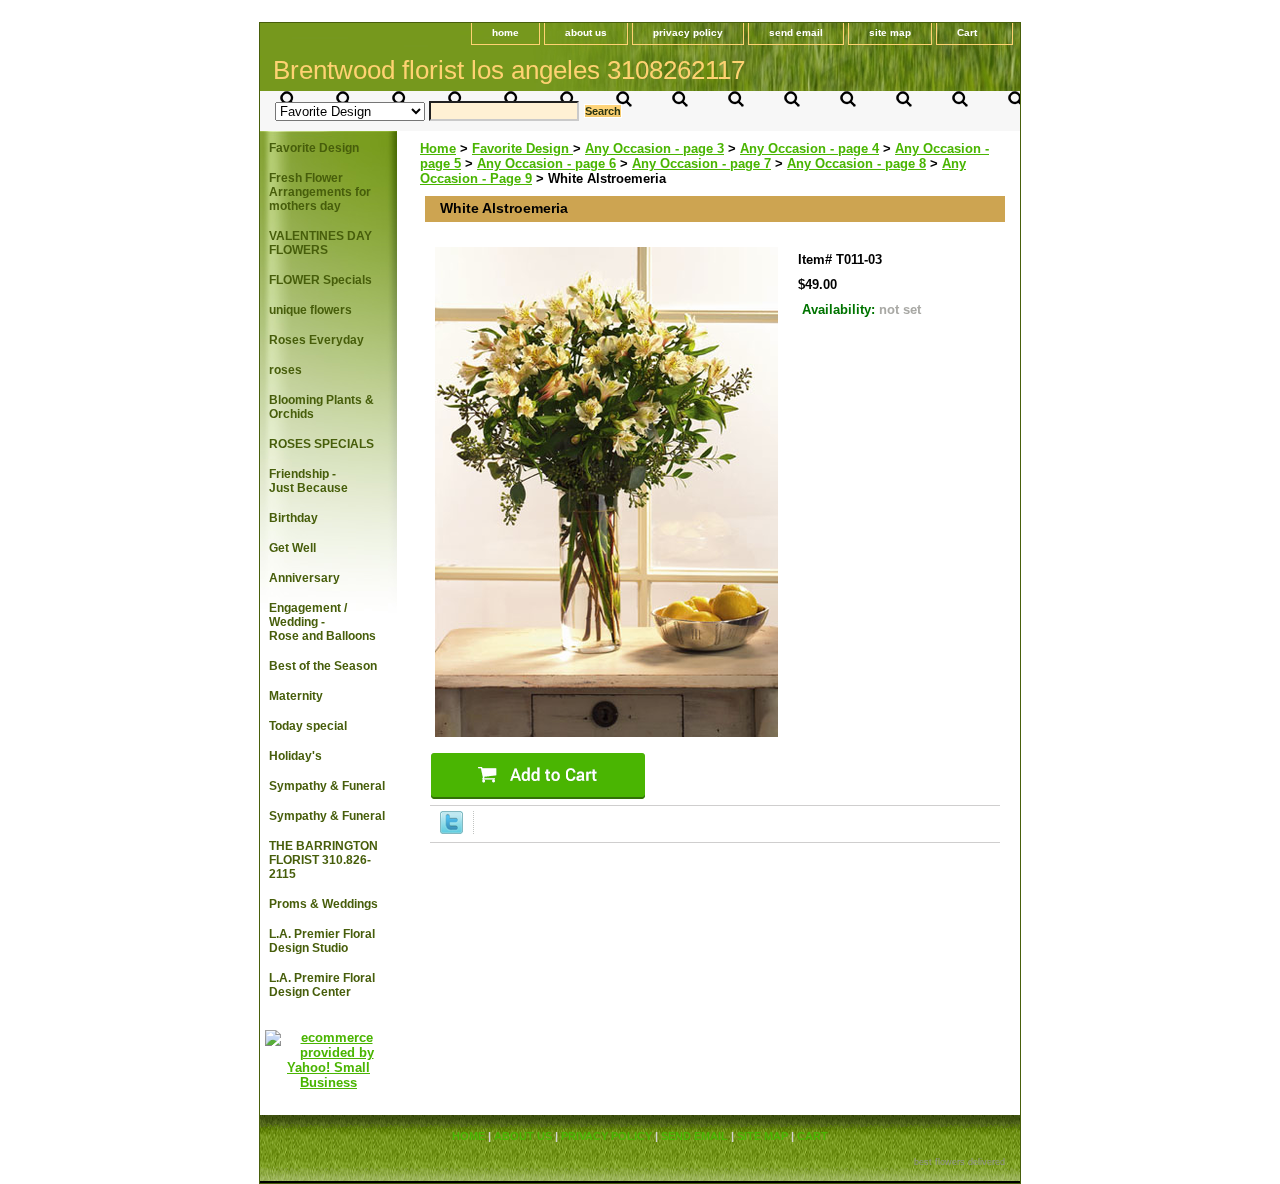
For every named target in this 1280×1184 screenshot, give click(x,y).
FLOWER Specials (320, 280)
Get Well (292, 548)
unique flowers (310, 310)
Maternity (296, 696)
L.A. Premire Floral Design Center (322, 985)
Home (438, 148)
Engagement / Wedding (322, 622)
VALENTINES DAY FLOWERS (320, 243)
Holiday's (295, 756)
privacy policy (688, 32)
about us (586, 32)
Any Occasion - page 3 (654, 148)
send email (796, 32)
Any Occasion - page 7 (701, 163)
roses (285, 370)
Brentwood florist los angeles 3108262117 (509, 70)
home (505, 32)
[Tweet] (451, 829)
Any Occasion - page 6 (546, 163)
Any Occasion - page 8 (856, 163)
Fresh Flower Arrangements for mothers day (320, 192)
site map (890, 32)
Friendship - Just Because (308, 481)
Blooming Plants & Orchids (321, 407)
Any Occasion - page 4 (809, 148)
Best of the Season (323, 666)
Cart (967, 32)
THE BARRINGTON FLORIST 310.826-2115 (323, 860)
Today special (308, 726)
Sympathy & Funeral (327, 786)
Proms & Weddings (323, 904)
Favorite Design (522, 148)
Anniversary (304, 578)
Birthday (293, 518)
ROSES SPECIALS (321, 444)
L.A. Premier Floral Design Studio (322, 941)
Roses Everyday (316, 340)
